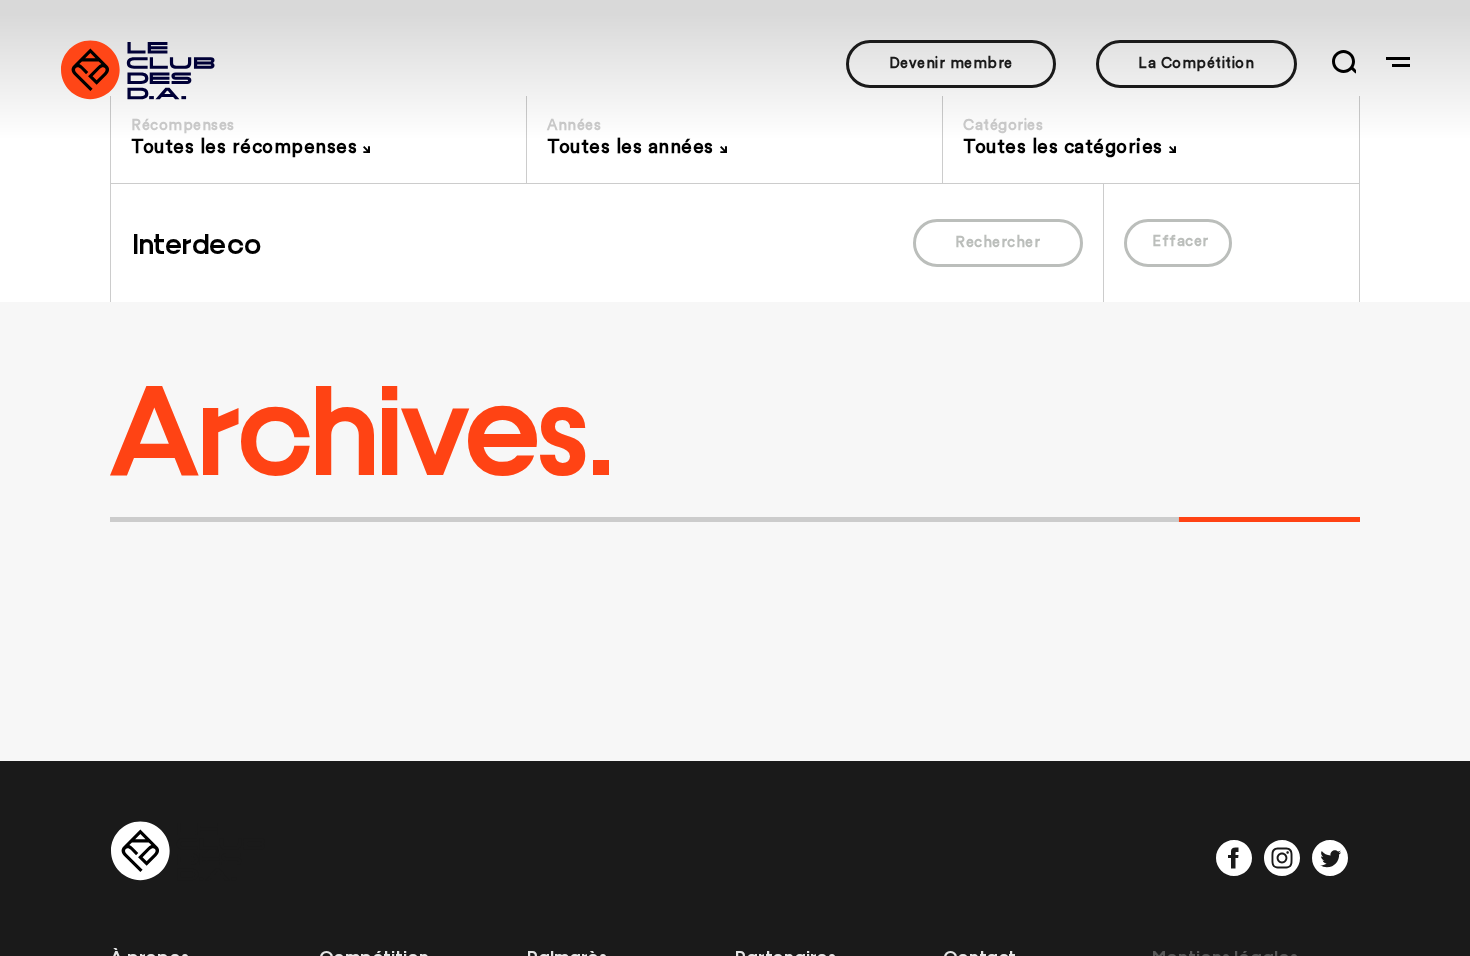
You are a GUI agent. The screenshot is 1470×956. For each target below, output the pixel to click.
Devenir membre (951, 63)
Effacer (1180, 241)
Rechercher (997, 242)
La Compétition (1196, 63)
